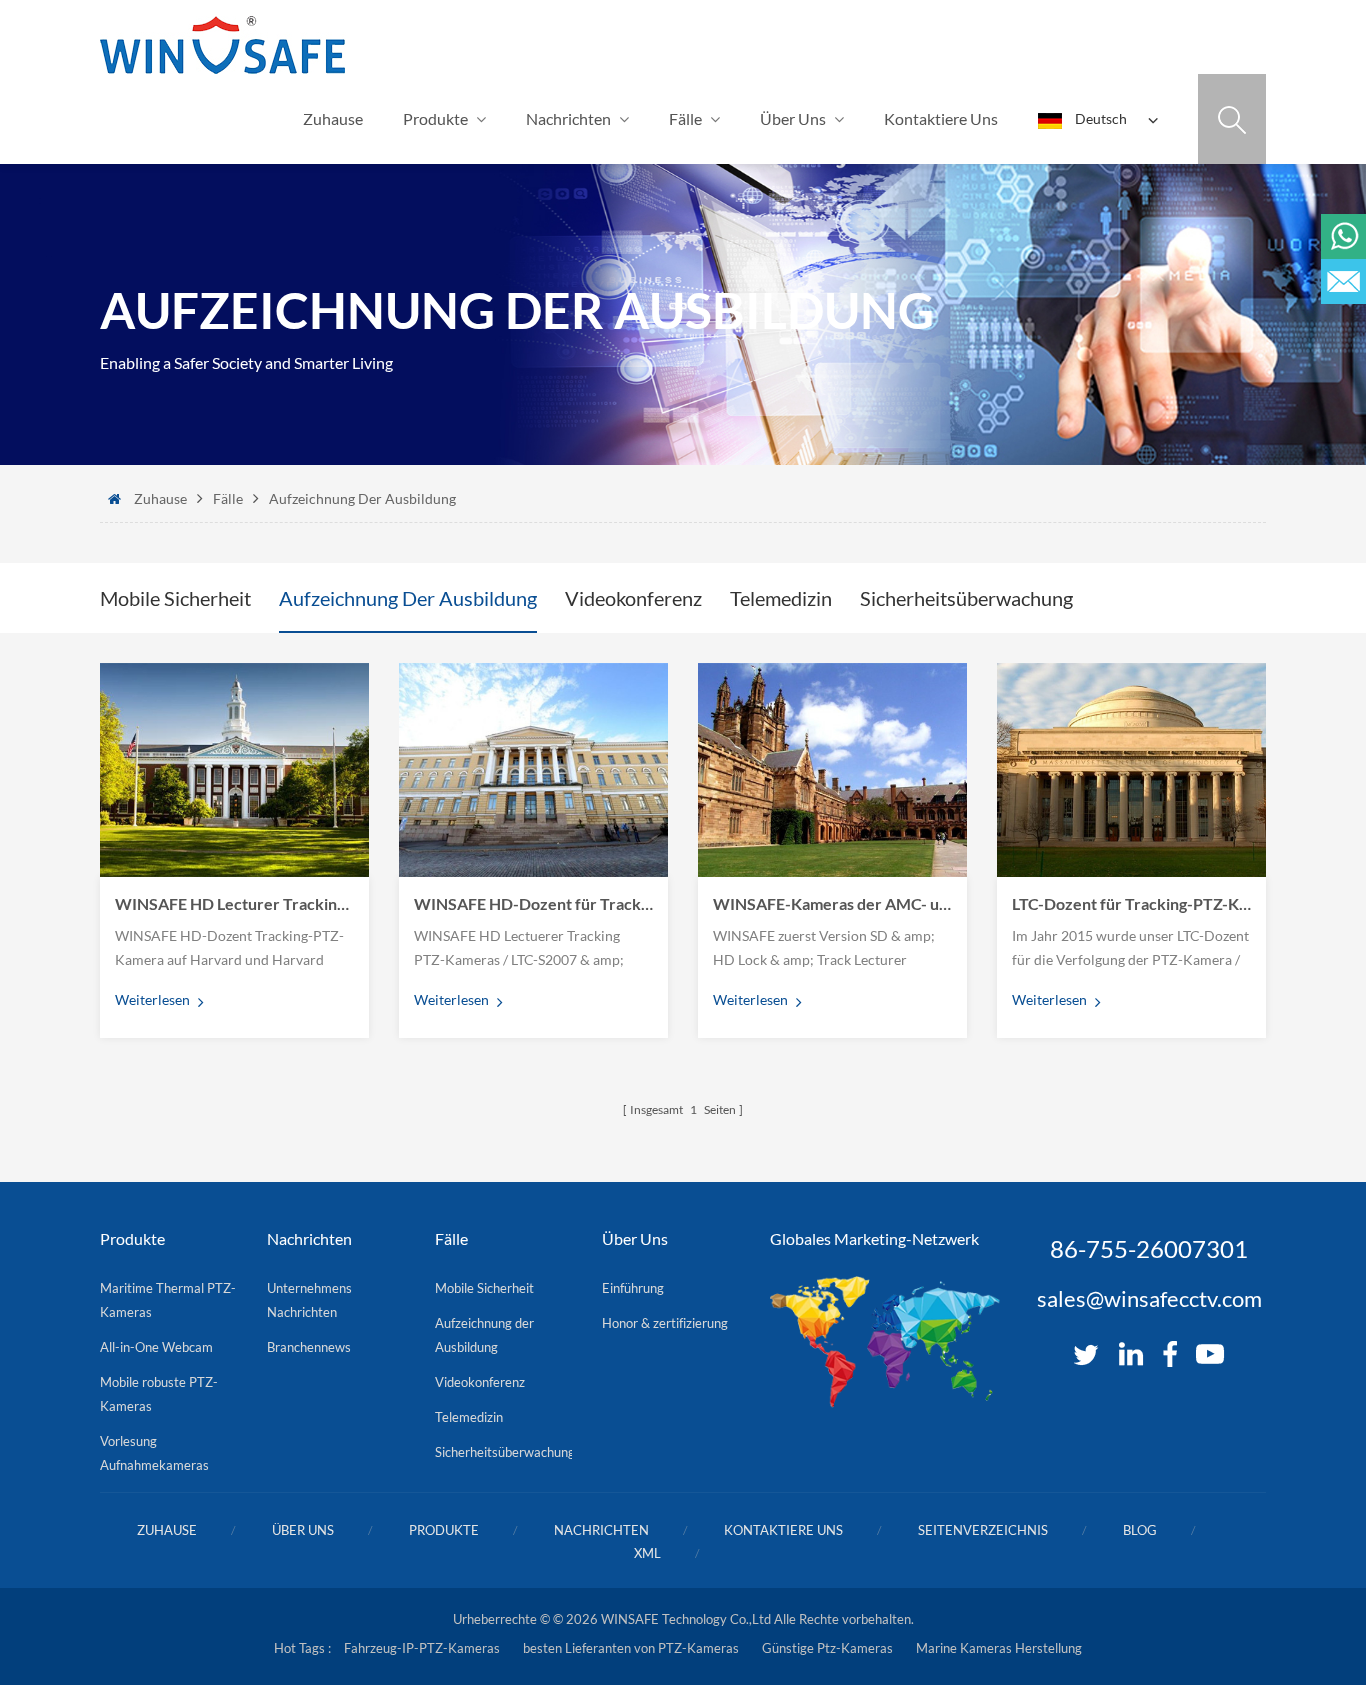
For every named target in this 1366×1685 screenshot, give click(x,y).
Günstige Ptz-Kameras (827, 1648)
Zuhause (333, 118)
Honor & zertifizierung (665, 1323)
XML (647, 1553)
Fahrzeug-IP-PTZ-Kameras (422, 1648)
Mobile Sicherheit (175, 598)
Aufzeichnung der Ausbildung (362, 498)
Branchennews (309, 1347)
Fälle (685, 118)
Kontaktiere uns (941, 118)
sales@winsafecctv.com (1149, 1299)
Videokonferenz (633, 598)
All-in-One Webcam (156, 1347)
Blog (1140, 1530)
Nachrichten (568, 118)
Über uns (793, 118)
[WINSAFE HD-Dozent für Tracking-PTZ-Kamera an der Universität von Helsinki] (533, 770)
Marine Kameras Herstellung (999, 1648)
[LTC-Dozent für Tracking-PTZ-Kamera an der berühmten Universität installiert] (1131, 770)
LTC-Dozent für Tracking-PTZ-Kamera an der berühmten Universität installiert (1131, 903)
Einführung (633, 1288)
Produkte (435, 118)
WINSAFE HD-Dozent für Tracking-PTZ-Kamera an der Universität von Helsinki (533, 903)
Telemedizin (781, 598)
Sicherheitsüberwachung (966, 598)
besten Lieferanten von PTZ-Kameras (631, 1648)
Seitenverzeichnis (983, 1530)
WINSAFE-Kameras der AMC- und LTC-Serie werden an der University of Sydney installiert (832, 903)
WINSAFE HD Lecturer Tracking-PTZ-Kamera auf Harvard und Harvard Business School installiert (234, 903)
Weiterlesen (152, 999)
